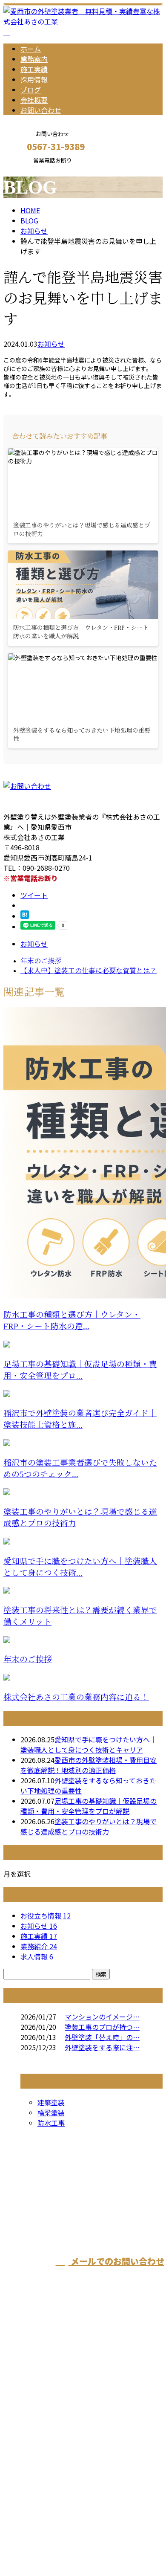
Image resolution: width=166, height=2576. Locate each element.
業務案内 (34, 59)
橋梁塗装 (51, 2112)
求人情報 (37, 1956)
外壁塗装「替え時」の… (102, 2037)
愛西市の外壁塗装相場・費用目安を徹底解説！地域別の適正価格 (89, 1765)
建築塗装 (51, 2102)
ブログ (31, 90)
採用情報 (34, 79)
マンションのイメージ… (102, 2017)
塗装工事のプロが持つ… (102, 2027)
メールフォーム (33, 169)
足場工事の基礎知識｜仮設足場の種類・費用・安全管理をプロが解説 (89, 1806)
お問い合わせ (41, 110)
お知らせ (51, 344)
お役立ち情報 (46, 1915)
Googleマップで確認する (45, 2476)
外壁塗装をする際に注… (102, 2047)
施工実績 (34, 69)
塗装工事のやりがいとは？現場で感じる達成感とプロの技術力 (89, 1826)
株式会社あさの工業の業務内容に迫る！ (76, 1697)
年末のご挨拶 (28, 1659)
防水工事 (51, 2123)
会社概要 (34, 100)
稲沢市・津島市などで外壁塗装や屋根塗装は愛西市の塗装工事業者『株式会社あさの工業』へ (82, 2420)
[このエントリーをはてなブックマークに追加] (25, 916)
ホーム (31, 49)
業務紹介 (39, 1946)
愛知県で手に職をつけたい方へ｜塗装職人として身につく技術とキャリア (89, 1744)
